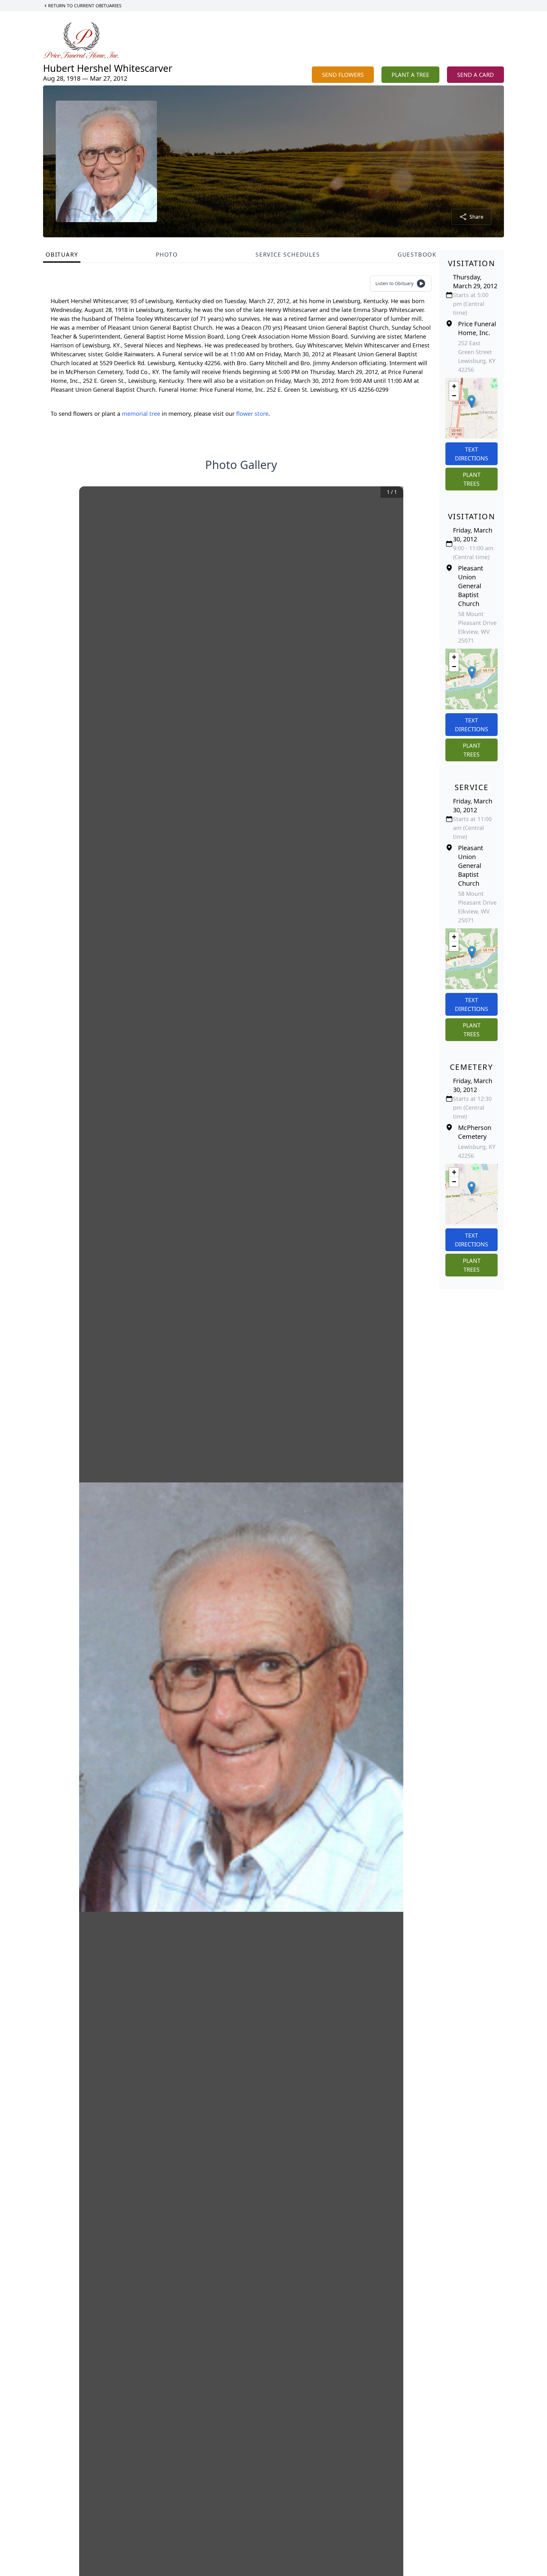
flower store (252, 414)
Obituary (62, 254)
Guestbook (417, 254)
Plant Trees (472, 479)
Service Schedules (288, 254)
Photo (167, 254)
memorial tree (141, 414)
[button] (472, 402)
